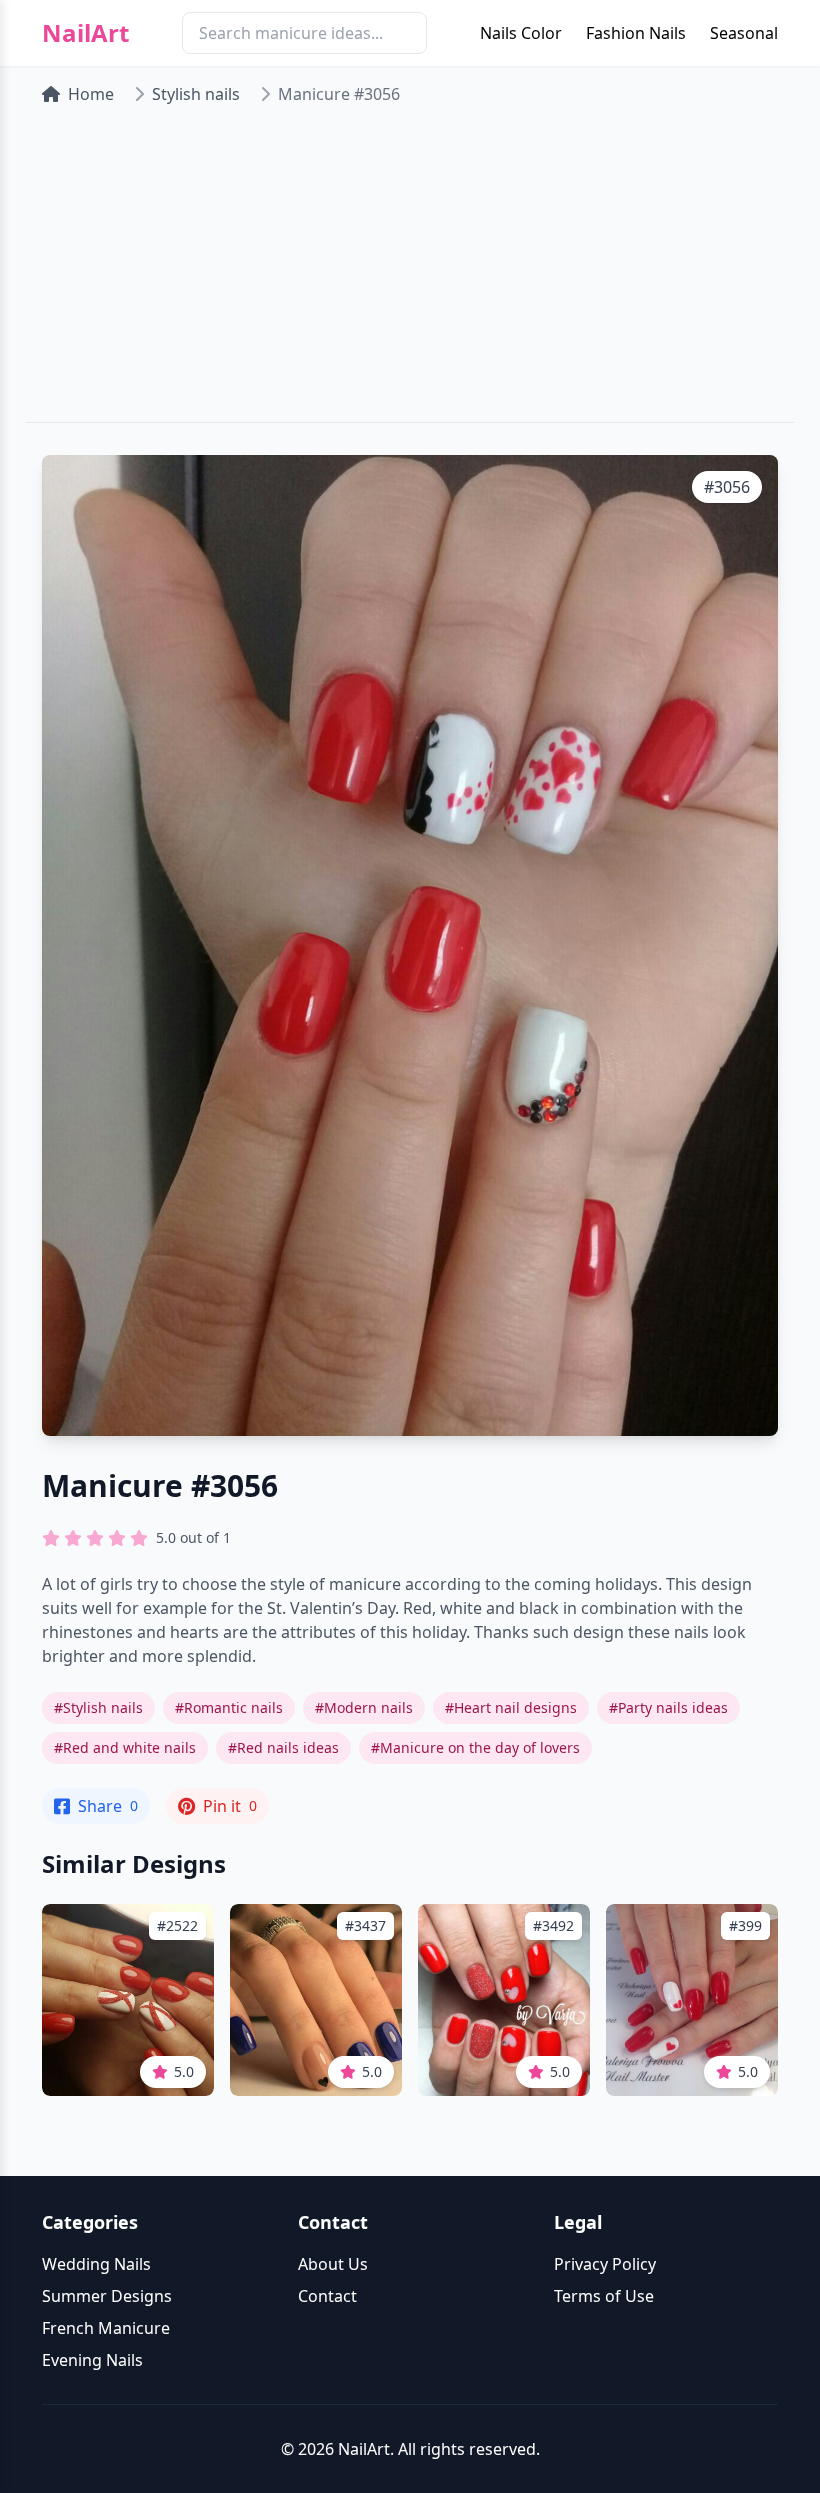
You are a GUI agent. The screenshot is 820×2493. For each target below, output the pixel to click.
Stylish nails (196, 94)
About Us (333, 2264)
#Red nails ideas (283, 1747)
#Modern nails (364, 1707)
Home (91, 94)
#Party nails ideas (668, 1707)
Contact (327, 2296)
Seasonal (744, 33)
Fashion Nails (636, 33)
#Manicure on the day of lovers (475, 1747)
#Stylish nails (98, 1707)
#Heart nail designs (511, 1707)
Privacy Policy (605, 2264)
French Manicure (106, 2328)
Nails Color (521, 33)
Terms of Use (604, 2296)
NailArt (85, 33)
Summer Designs (107, 2296)
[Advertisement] (410, 272)
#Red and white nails (125, 1747)
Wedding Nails (96, 2264)
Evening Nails (92, 2360)
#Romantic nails (229, 1707)
